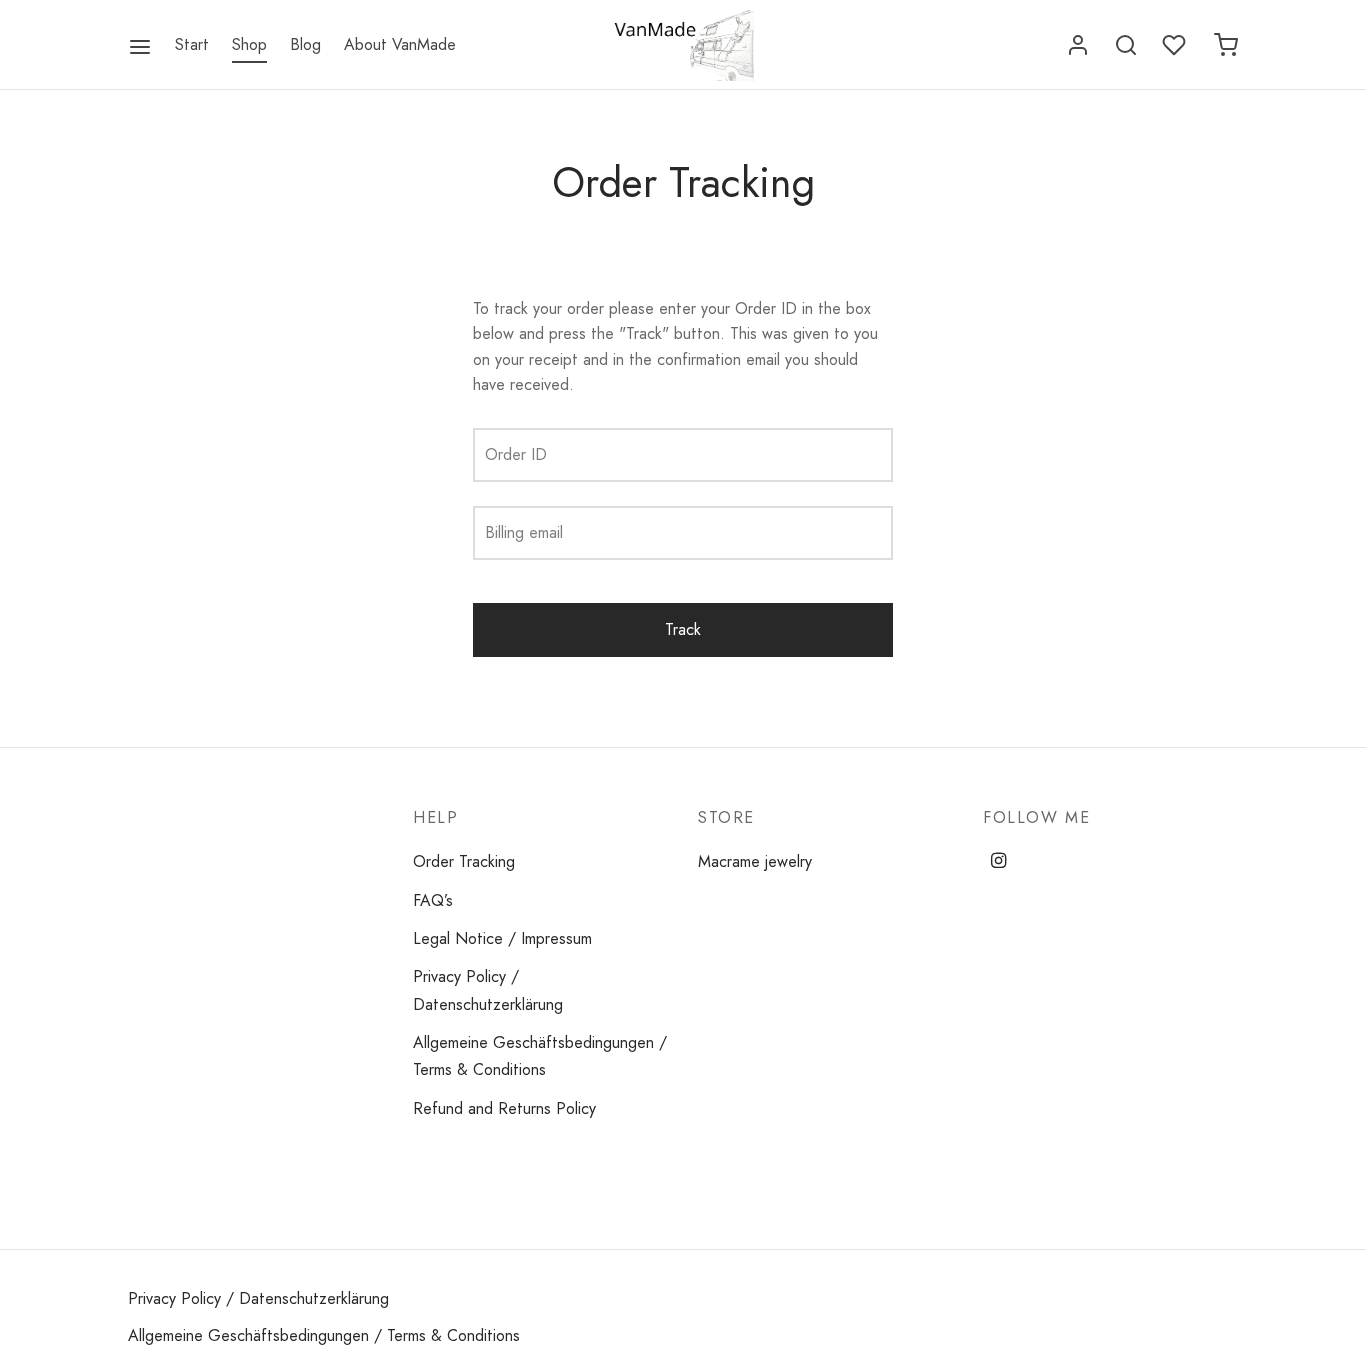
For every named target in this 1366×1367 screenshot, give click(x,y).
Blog (305, 44)
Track (683, 629)
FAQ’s (433, 900)
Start (192, 44)
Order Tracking (464, 861)
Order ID (516, 454)
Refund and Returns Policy (504, 1108)
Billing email (524, 532)
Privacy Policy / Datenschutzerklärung (488, 990)
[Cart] (1226, 45)
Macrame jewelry (755, 861)
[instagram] (998, 862)
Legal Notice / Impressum (502, 938)
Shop (249, 44)
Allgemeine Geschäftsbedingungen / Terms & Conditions (540, 1056)
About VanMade (400, 44)
